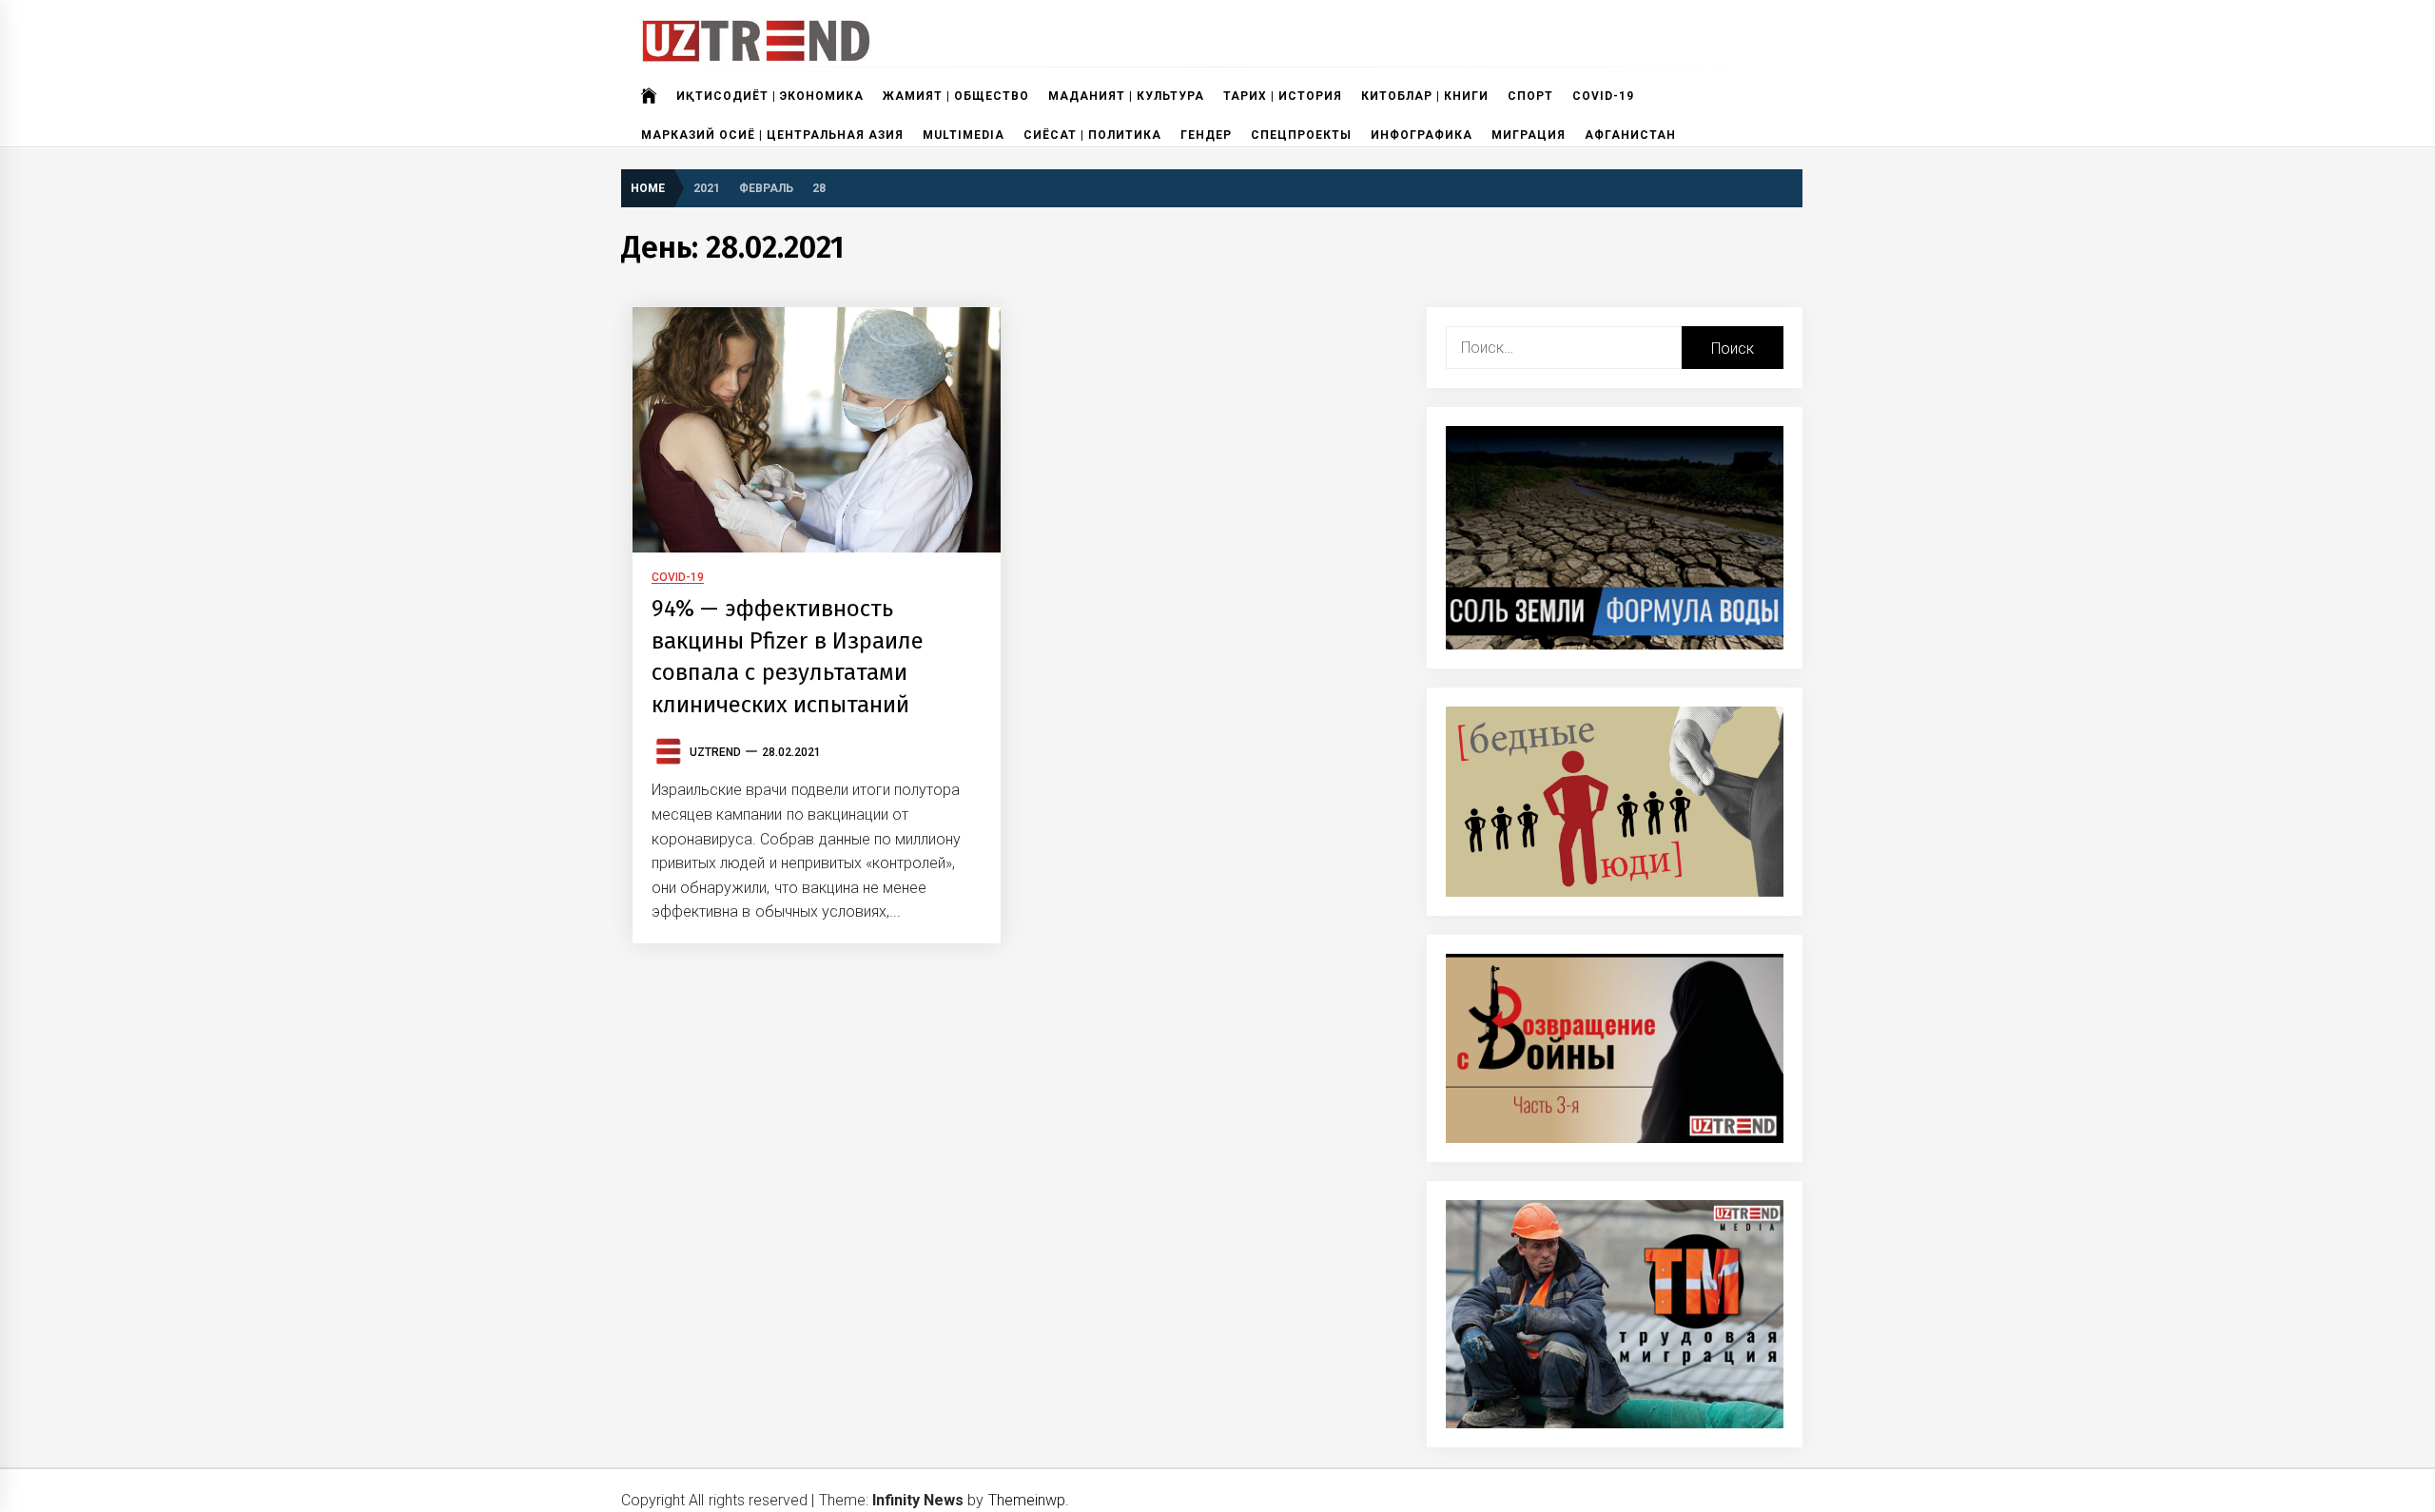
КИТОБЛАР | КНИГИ (1425, 96)
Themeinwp (1027, 1500)
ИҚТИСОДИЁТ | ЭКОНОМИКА (770, 96)
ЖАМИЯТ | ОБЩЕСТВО (956, 96)
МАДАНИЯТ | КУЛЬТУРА (1126, 96)
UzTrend (715, 752)
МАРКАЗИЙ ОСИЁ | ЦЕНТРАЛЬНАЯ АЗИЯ (772, 135)
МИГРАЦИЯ (1529, 135)
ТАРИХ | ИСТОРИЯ (1283, 96)
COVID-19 (1603, 96)
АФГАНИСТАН (1630, 135)
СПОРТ (1530, 96)
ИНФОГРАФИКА (1422, 135)
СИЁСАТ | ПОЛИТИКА (1092, 135)
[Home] (649, 96)
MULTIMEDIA (964, 135)
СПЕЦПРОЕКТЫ (1301, 135)
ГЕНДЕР (1206, 135)
